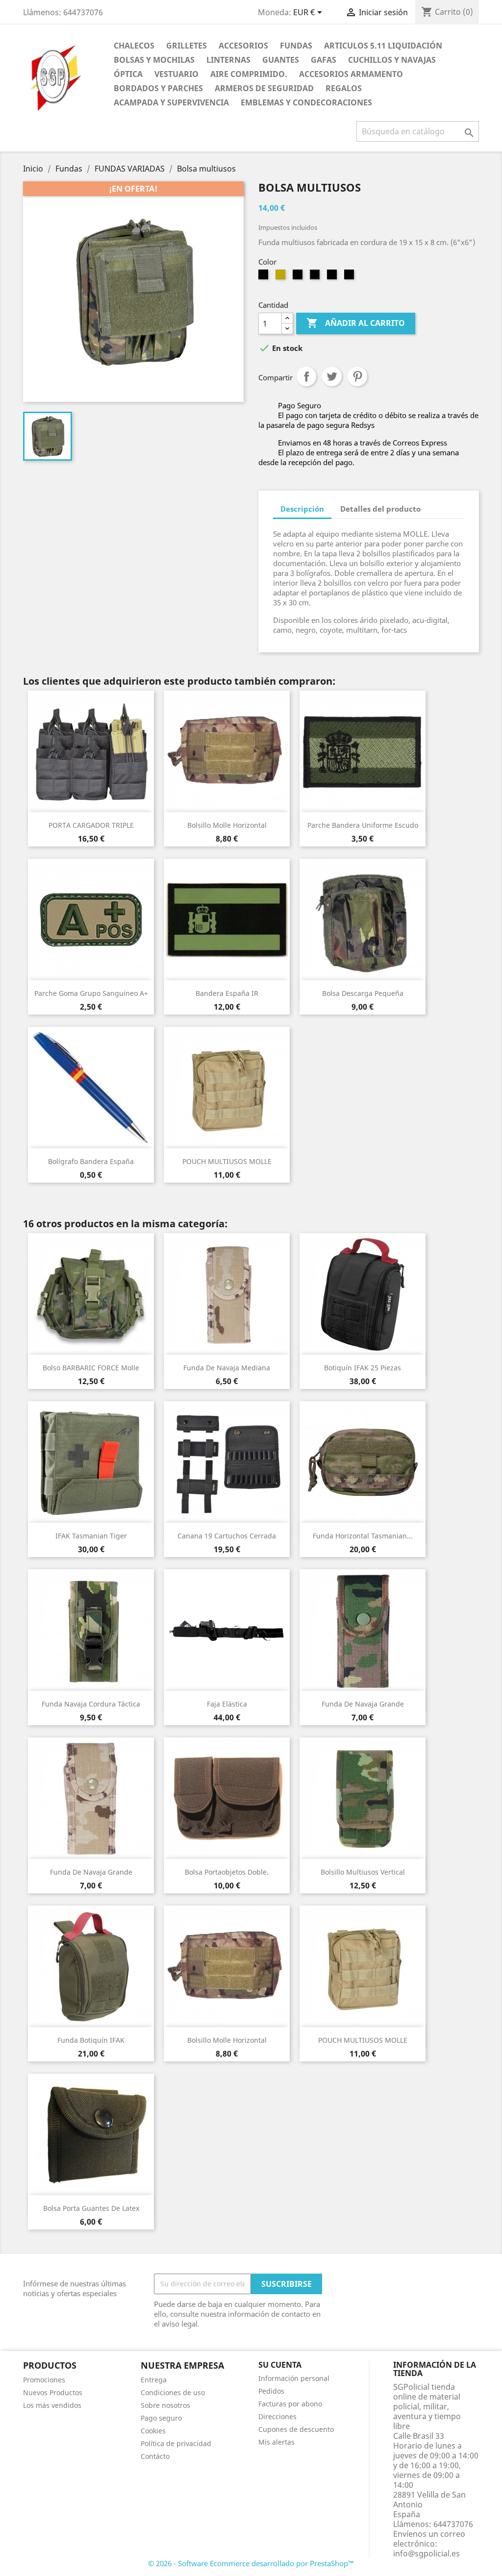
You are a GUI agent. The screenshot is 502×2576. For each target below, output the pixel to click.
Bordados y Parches (158, 88)
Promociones (44, 2380)
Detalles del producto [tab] (380, 509)
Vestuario (176, 74)
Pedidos (271, 2391)
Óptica (128, 74)
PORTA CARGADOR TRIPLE (91, 825)
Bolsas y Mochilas (154, 60)
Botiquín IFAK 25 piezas (363, 1368)
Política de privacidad (176, 2443)
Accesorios (243, 46)
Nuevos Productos (53, 2392)
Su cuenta (280, 2365)
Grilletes (187, 46)
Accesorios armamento (351, 74)
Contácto (155, 2456)
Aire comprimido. (249, 74)
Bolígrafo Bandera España (91, 1161)
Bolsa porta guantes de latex (91, 2208)
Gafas (324, 60)
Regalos (344, 88)
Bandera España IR (227, 993)
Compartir (306, 376)
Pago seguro (161, 2418)
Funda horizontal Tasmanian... (363, 1536)
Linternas (228, 60)
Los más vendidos (52, 2405)
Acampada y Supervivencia (171, 102)
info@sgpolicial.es (427, 2553)
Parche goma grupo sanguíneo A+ (91, 993)
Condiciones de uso (173, 2392)
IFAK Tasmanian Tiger (91, 1536)
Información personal (294, 2378)
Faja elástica (227, 1704)
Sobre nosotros (165, 2405)
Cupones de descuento (296, 2429)
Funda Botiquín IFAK (91, 2040)
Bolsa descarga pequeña (363, 993)
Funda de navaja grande (363, 1704)
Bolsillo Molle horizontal (227, 825)
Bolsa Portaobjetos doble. (227, 1872)
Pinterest (357, 376)
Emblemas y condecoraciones (306, 102)
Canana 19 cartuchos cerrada (227, 1536)
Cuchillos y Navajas (392, 60)
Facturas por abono (290, 2404)
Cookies (153, 2431)
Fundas (296, 46)
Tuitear (332, 376)
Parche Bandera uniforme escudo (363, 825)
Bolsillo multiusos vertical (363, 1872)
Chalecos (134, 46)
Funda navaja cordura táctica (91, 1704)
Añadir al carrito (356, 323)
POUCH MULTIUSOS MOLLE (227, 1161)
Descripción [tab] (302, 509)
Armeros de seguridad (264, 88)
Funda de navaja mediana (227, 1368)
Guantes (281, 60)
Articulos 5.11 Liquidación (383, 46)
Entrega (154, 2380)
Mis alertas (276, 2442)
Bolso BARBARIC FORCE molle (91, 1368)
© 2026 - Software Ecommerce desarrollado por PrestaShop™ (251, 2563)
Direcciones (277, 2416)
